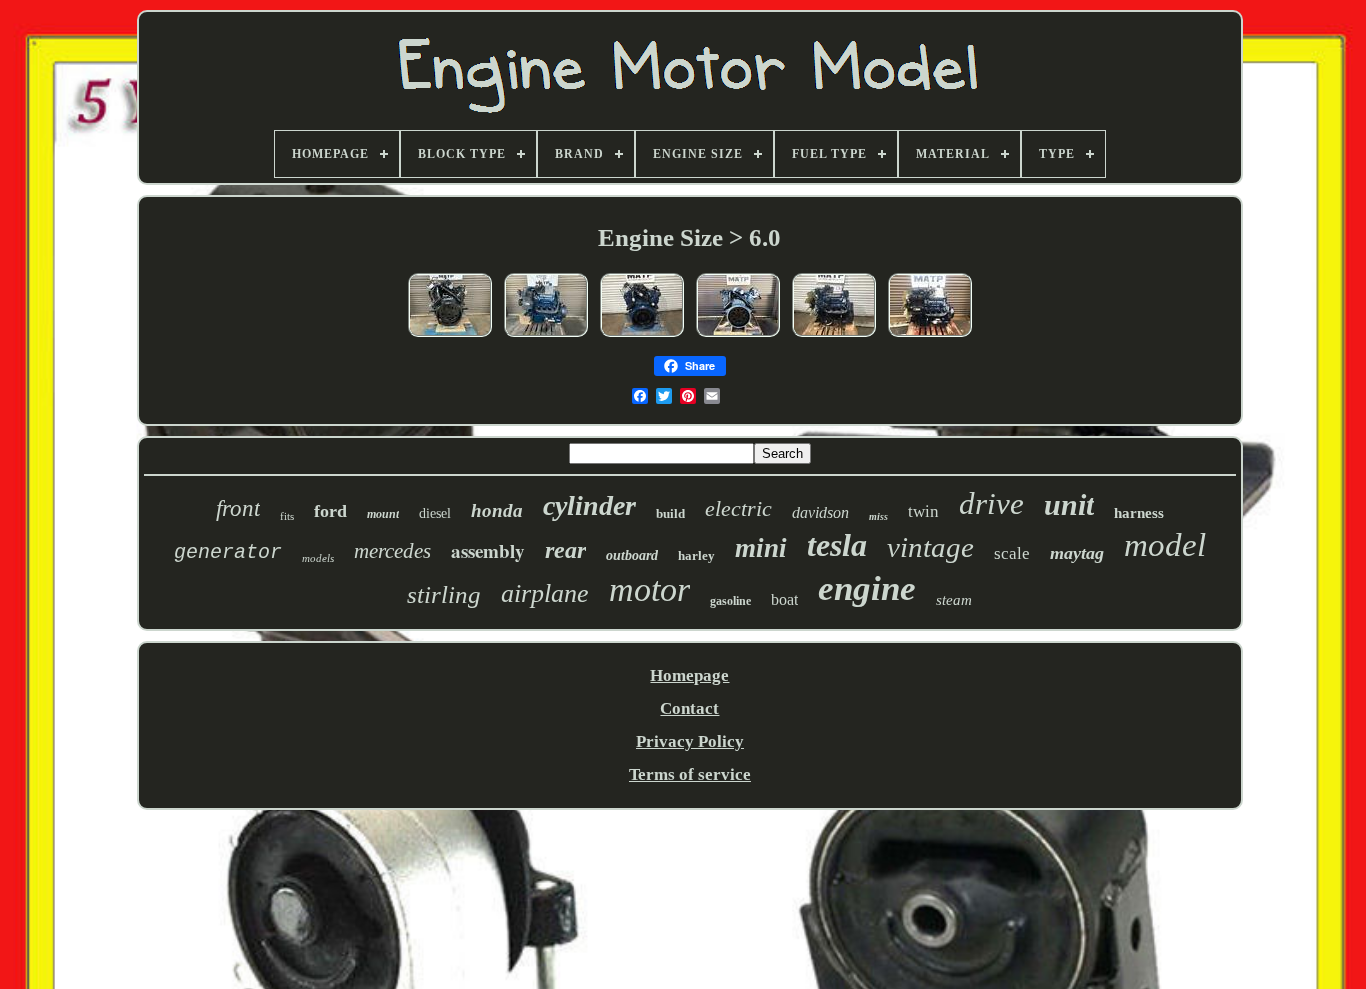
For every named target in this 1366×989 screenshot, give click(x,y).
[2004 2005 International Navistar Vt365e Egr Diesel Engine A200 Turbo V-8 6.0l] (642, 335)
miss (878, 516)
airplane (545, 593)
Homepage (689, 675)
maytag (1077, 553)
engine (867, 588)
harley (696, 555)
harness (1139, 513)
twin (923, 511)
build (670, 513)
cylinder (589, 505)
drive (991, 503)
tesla (837, 545)
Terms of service (690, 774)
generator (228, 552)
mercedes (392, 551)
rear (565, 550)
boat (784, 599)
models (318, 558)
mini (761, 548)
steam (954, 600)
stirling (444, 594)
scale (1012, 553)
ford (330, 511)
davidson (820, 512)
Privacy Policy (690, 741)
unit (1069, 504)
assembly (488, 550)
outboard (632, 555)
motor (649, 589)
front (238, 508)
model (1165, 545)
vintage (930, 547)
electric (738, 508)
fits (287, 516)
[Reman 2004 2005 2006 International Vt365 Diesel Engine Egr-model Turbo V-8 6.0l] (450, 335)
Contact (689, 708)
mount (383, 514)
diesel (435, 513)
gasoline (730, 601)
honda (497, 510)
